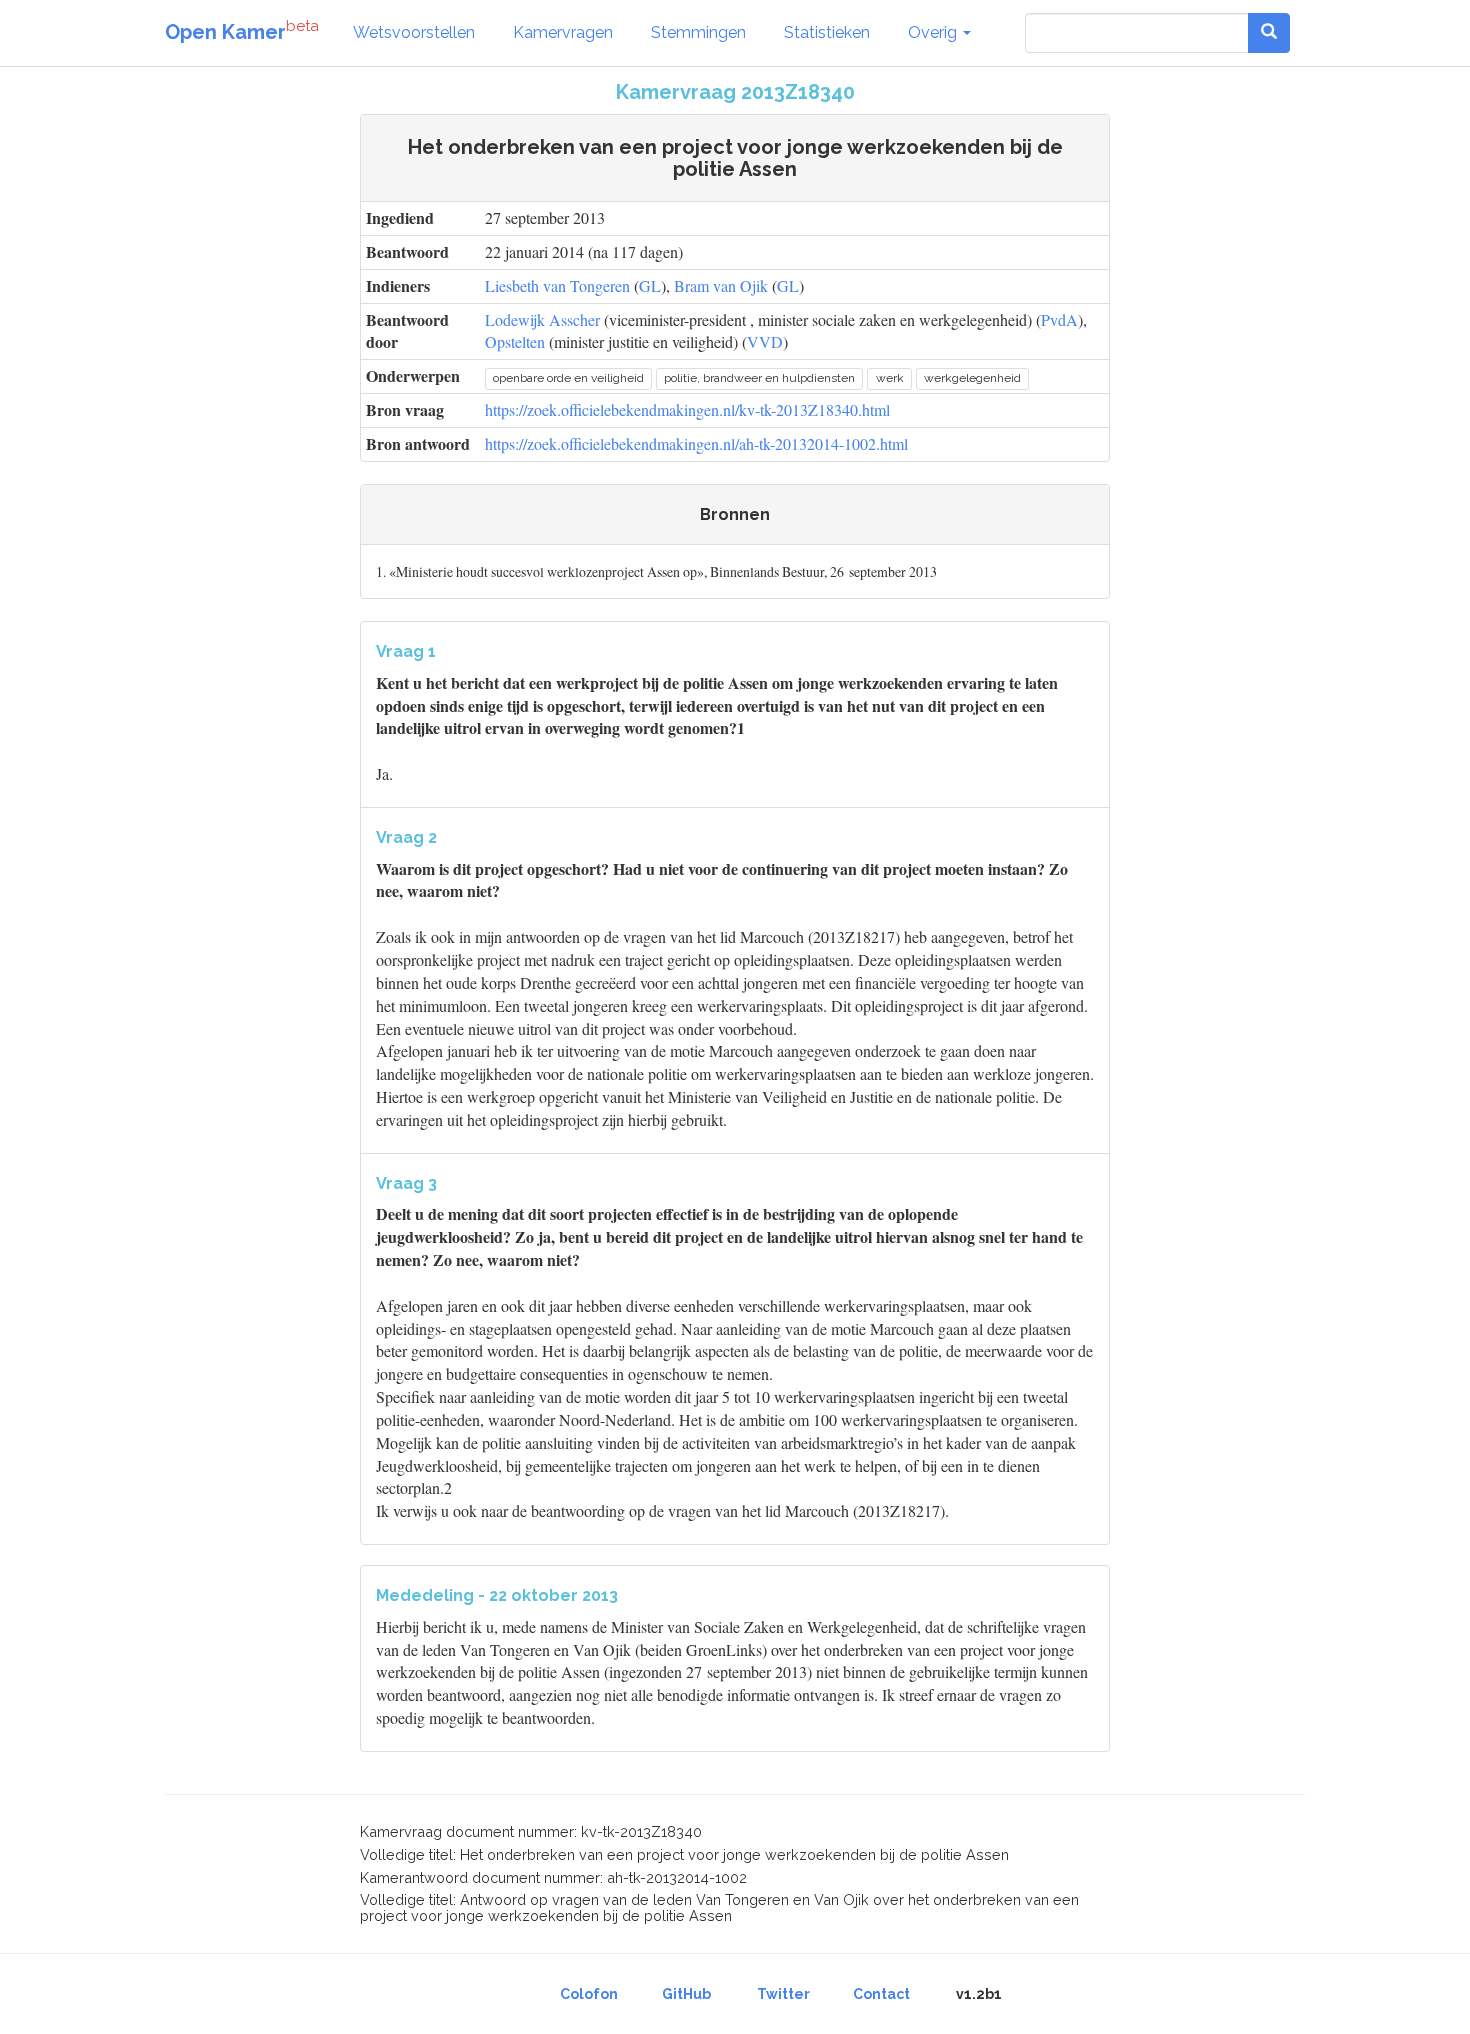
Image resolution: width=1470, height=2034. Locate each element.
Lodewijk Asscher (542, 319)
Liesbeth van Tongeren (557, 285)
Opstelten (515, 341)
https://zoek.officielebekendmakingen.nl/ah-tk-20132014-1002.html (696, 443)
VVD (765, 341)
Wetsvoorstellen (414, 32)
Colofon (589, 1994)
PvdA (1059, 319)
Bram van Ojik (721, 285)
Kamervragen (563, 32)
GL (650, 285)
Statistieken (827, 32)
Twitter (783, 1994)
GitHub (686, 1994)
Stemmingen (698, 32)
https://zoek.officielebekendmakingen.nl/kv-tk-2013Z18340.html (687, 409)
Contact (881, 1994)
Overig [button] (934, 32)
